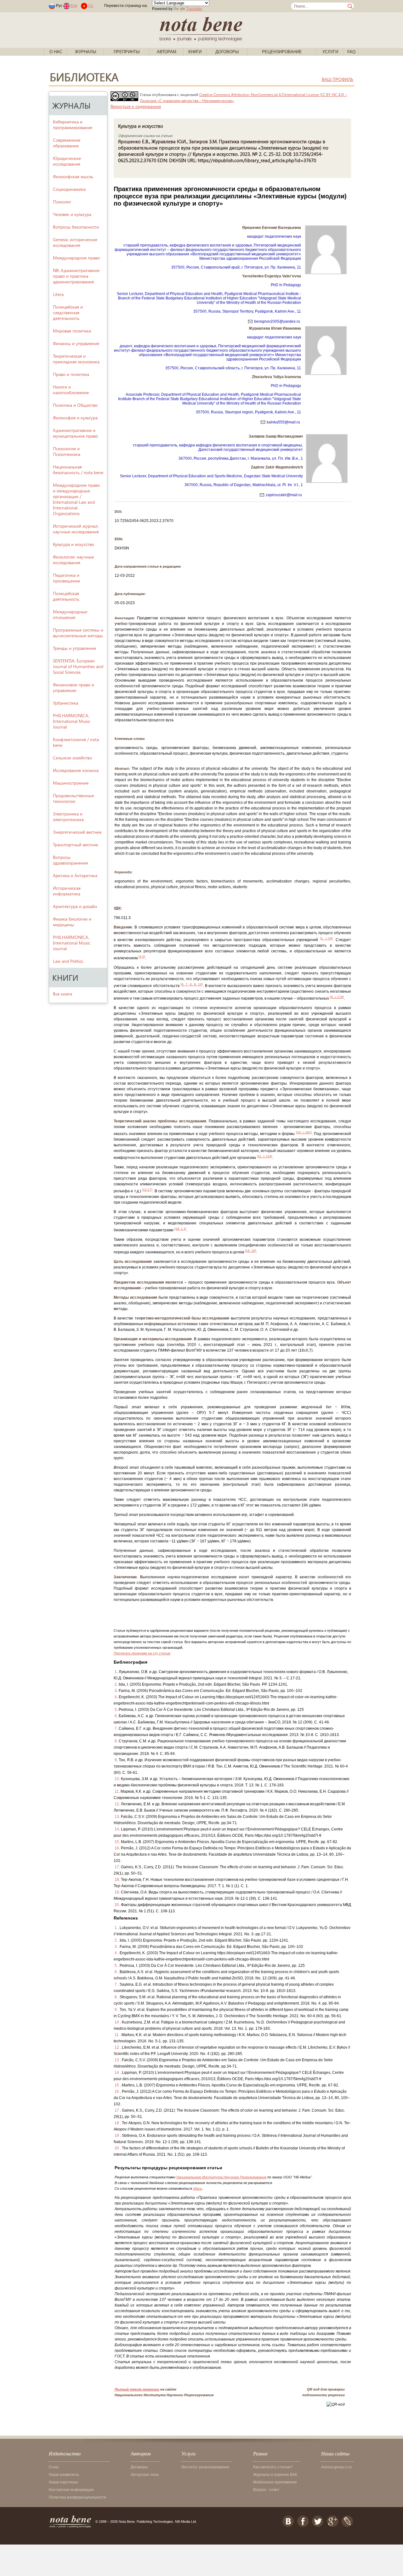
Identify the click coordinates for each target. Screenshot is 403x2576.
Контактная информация (71, 2490)
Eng (74, 6)
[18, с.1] (180, 1229)
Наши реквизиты (64, 2475)
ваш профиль (338, 79)
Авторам (167, 52)
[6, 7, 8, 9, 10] (192, 984)
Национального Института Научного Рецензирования (221, 2177)
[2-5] (142, 957)
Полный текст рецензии (137, 2389)
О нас (56, 52)
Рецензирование (282, 52)
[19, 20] (251, 1251)
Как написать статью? (273, 2467)
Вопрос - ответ (266, 2490)
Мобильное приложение (275, 2482)
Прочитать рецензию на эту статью (142, 1653)
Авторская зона (145, 2475)
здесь (198, 2188)
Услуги (330, 52)
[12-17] (147, 1190)
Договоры (227, 52)
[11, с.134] (265, 1156)
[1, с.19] (326, 938)
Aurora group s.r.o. (337, 2467)
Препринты (127, 52)
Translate (194, 9)
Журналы (86, 52)
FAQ (351, 52)
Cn (91, 6)
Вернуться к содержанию (136, 106)
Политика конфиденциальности (77, 2497)
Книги (195, 52)
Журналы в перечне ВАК (275, 2475)
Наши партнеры (63, 2482)
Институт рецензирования (205, 2467)
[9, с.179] (337, 997)
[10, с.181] (304, 1132)
